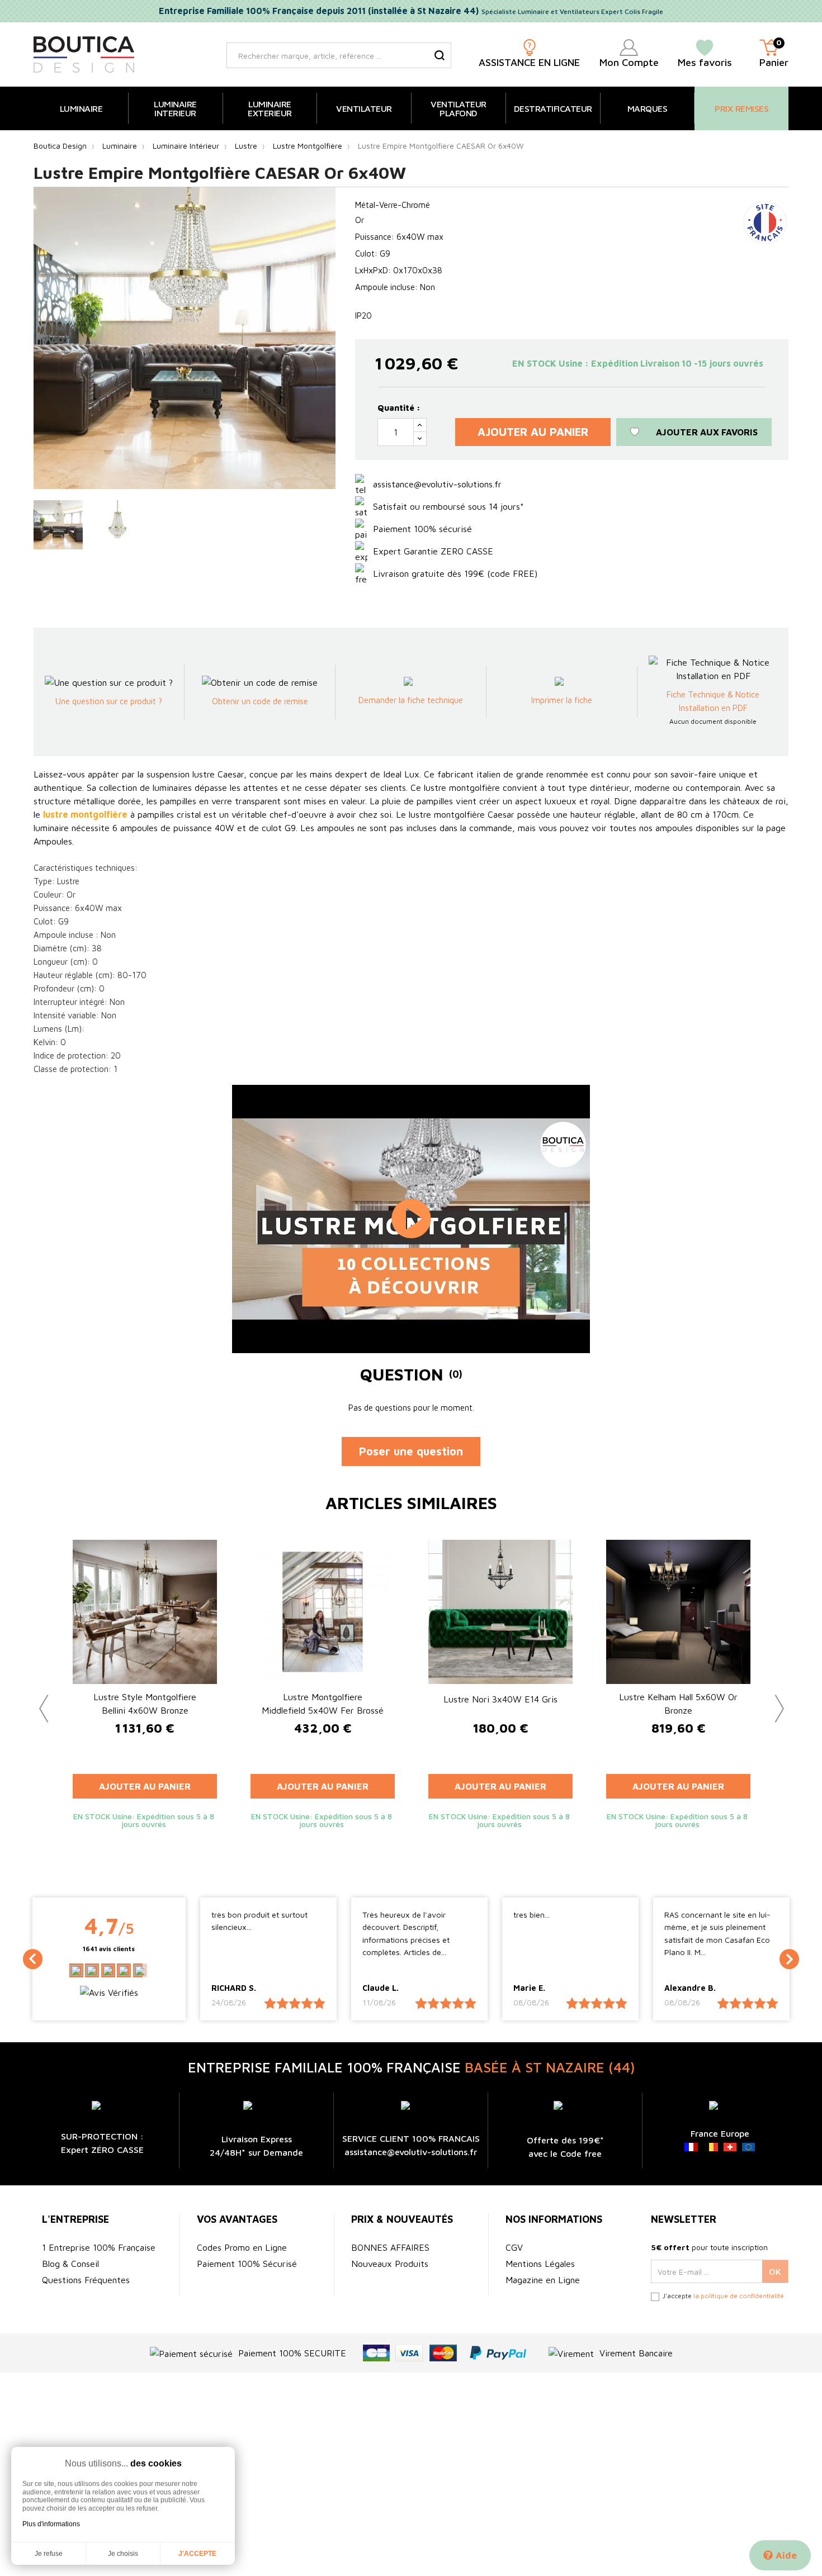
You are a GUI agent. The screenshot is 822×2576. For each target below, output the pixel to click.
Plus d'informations (51, 2524)
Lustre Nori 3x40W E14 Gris (500, 1699)
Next (774, 1700)
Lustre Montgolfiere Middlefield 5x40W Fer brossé (323, 1704)
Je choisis (123, 2554)
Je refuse (49, 2554)
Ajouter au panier (533, 432)
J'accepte (197, 2554)
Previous (39, 1700)
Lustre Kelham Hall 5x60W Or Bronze (678, 1704)
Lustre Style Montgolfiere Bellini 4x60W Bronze (145, 1704)
